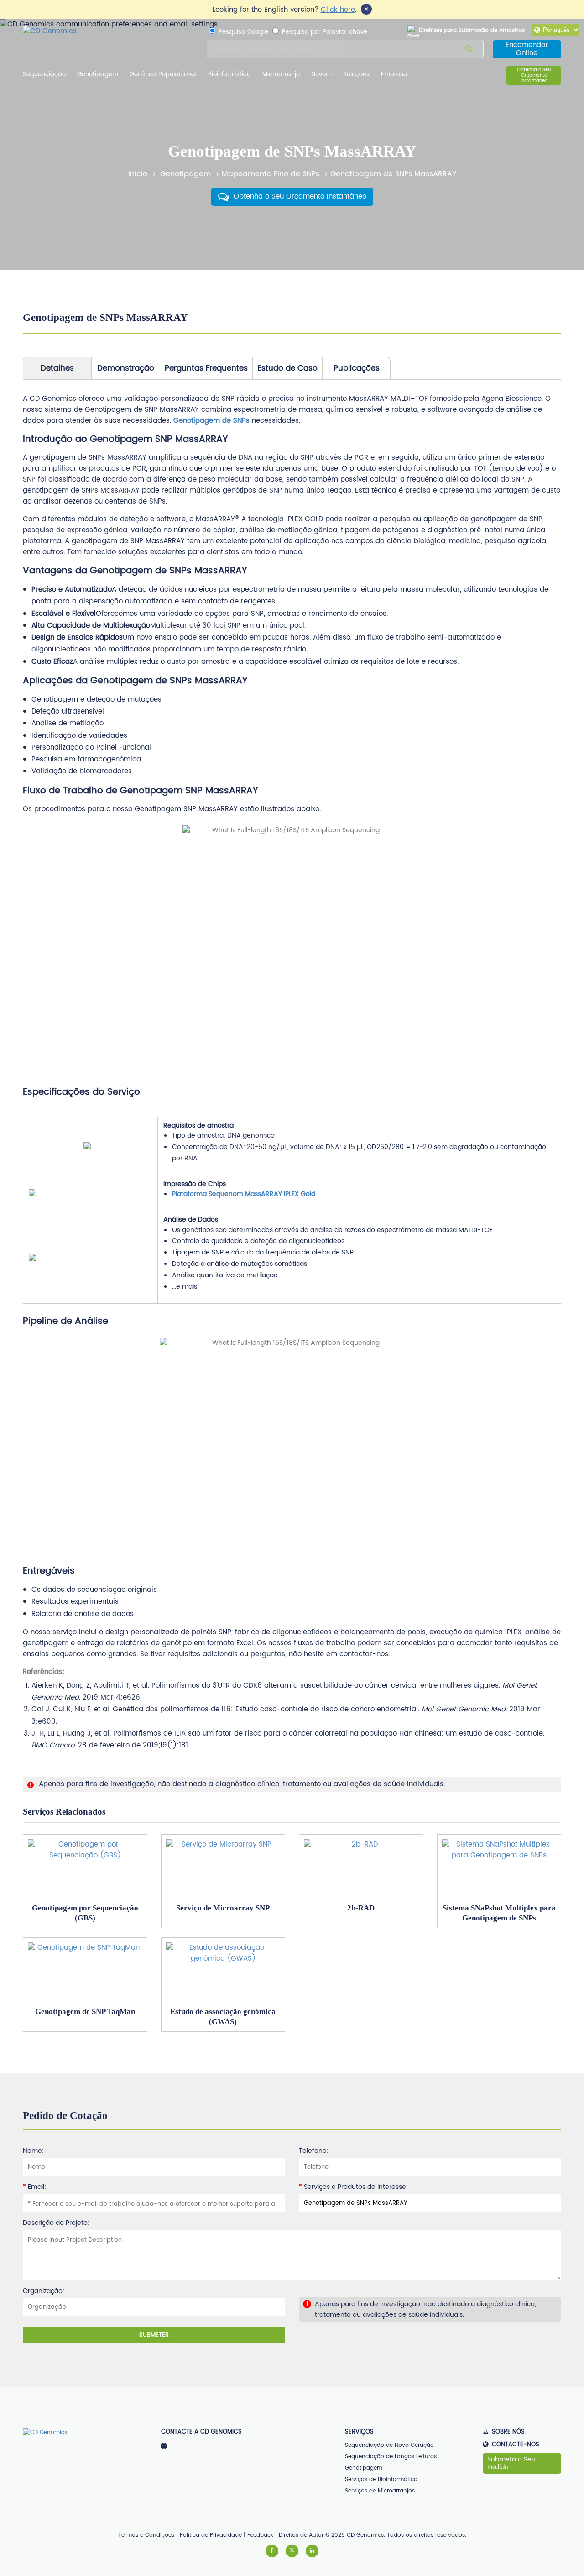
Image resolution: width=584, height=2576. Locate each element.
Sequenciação (44, 75)
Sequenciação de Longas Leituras (391, 2457)
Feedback (260, 2535)
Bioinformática (229, 75)
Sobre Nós (508, 2432)
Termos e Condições (146, 2535)
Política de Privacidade (211, 2535)
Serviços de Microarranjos (380, 2491)
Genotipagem (98, 75)
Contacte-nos (516, 2445)
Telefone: (314, 2151)
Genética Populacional (163, 75)
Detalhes (57, 368)
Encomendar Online (527, 49)
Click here (338, 10)
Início (138, 174)
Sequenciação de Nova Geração (389, 2445)
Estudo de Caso (287, 368)
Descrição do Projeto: (56, 2223)
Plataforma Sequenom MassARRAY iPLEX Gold (244, 1194)
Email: (34, 2187)
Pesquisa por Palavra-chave (324, 32)
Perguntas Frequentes (206, 368)
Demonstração (126, 368)
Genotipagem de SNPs (211, 421)
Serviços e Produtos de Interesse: (353, 2187)
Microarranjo (281, 75)
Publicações (357, 368)
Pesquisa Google (242, 32)
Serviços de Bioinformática (381, 2479)
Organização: (44, 2291)
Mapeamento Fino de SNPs (271, 174)
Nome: (33, 2151)
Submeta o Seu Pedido (511, 2463)
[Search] (469, 50)
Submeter (154, 2335)
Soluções (356, 75)
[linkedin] (312, 2551)
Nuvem (321, 75)
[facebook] (272, 2551)
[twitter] (292, 2551)
